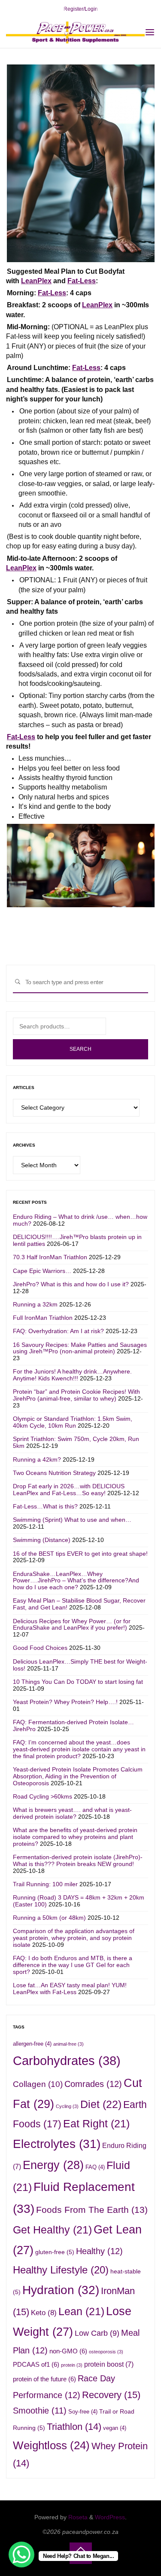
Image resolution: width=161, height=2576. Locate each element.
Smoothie (40, 2411)
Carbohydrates (67, 2060)
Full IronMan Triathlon (43, 1318)
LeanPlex (36, 281)
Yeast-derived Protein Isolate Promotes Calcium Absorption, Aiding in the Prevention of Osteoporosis (78, 1776)
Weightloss (51, 2445)
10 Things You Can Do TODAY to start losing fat (78, 1682)
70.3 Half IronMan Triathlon (50, 1257)
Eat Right (96, 2124)
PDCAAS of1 (36, 2364)
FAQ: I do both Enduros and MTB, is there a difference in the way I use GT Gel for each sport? (73, 1965)
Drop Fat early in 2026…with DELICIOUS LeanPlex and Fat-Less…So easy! (69, 1490)
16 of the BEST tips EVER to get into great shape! (80, 1554)
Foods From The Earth (92, 2210)
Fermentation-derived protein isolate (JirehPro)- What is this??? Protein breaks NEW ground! (78, 1860)
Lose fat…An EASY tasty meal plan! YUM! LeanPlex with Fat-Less (70, 1989)
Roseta (77, 2517)
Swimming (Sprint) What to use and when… (72, 1520)
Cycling (67, 2106)
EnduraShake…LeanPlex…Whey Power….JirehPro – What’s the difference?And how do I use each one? (76, 1581)
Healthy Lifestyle (61, 2270)
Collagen (38, 2084)
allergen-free (32, 2044)
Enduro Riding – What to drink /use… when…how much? (80, 1220)
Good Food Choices (40, 1648)
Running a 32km (35, 1304)
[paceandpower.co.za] (75, 32)
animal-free (68, 2044)
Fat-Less (82, 281)
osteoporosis (106, 2352)
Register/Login (81, 9)
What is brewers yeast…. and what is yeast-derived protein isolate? (72, 1813)
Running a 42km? (37, 1459)
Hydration (61, 2290)
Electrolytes (57, 2144)
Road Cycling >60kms (43, 1796)
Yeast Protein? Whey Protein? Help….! (65, 1702)
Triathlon (74, 2427)
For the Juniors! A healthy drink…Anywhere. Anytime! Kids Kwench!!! (72, 1375)
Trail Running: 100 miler (45, 1884)
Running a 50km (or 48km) (49, 1918)
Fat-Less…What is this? (45, 1506)
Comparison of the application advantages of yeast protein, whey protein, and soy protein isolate (74, 1938)
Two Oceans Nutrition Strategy (54, 1473)
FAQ (95, 2167)
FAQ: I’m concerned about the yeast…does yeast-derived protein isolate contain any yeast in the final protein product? (79, 1749)
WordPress (110, 2517)
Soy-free (83, 2412)
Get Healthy (52, 2230)
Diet (101, 2104)
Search (80, 1049)
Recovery (111, 2395)
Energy (53, 2165)
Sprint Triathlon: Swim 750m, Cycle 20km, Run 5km (76, 1442)
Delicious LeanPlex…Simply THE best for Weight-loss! (80, 1665)
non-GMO (68, 2351)
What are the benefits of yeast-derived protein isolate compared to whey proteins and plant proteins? (75, 1837)
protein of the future (44, 2379)
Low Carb (97, 2333)
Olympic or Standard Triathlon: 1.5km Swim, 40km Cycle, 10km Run (73, 1422)
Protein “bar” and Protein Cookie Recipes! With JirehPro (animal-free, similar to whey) (76, 1395)
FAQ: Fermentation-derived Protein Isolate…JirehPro (73, 1725)
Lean (81, 2311)
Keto (44, 2313)
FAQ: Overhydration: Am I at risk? (58, 1331)
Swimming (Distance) (42, 1540)
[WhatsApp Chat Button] (21, 2555)
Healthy (99, 2251)
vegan (115, 2428)
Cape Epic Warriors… (42, 1271)
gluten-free (55, 2252)
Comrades (93, 2084)
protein (72, 2365)
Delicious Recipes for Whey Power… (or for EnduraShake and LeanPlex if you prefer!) (72, 1625)
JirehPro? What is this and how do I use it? (71, 1284)
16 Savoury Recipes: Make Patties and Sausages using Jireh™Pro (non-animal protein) (80, 1348)
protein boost (109, 2364)
